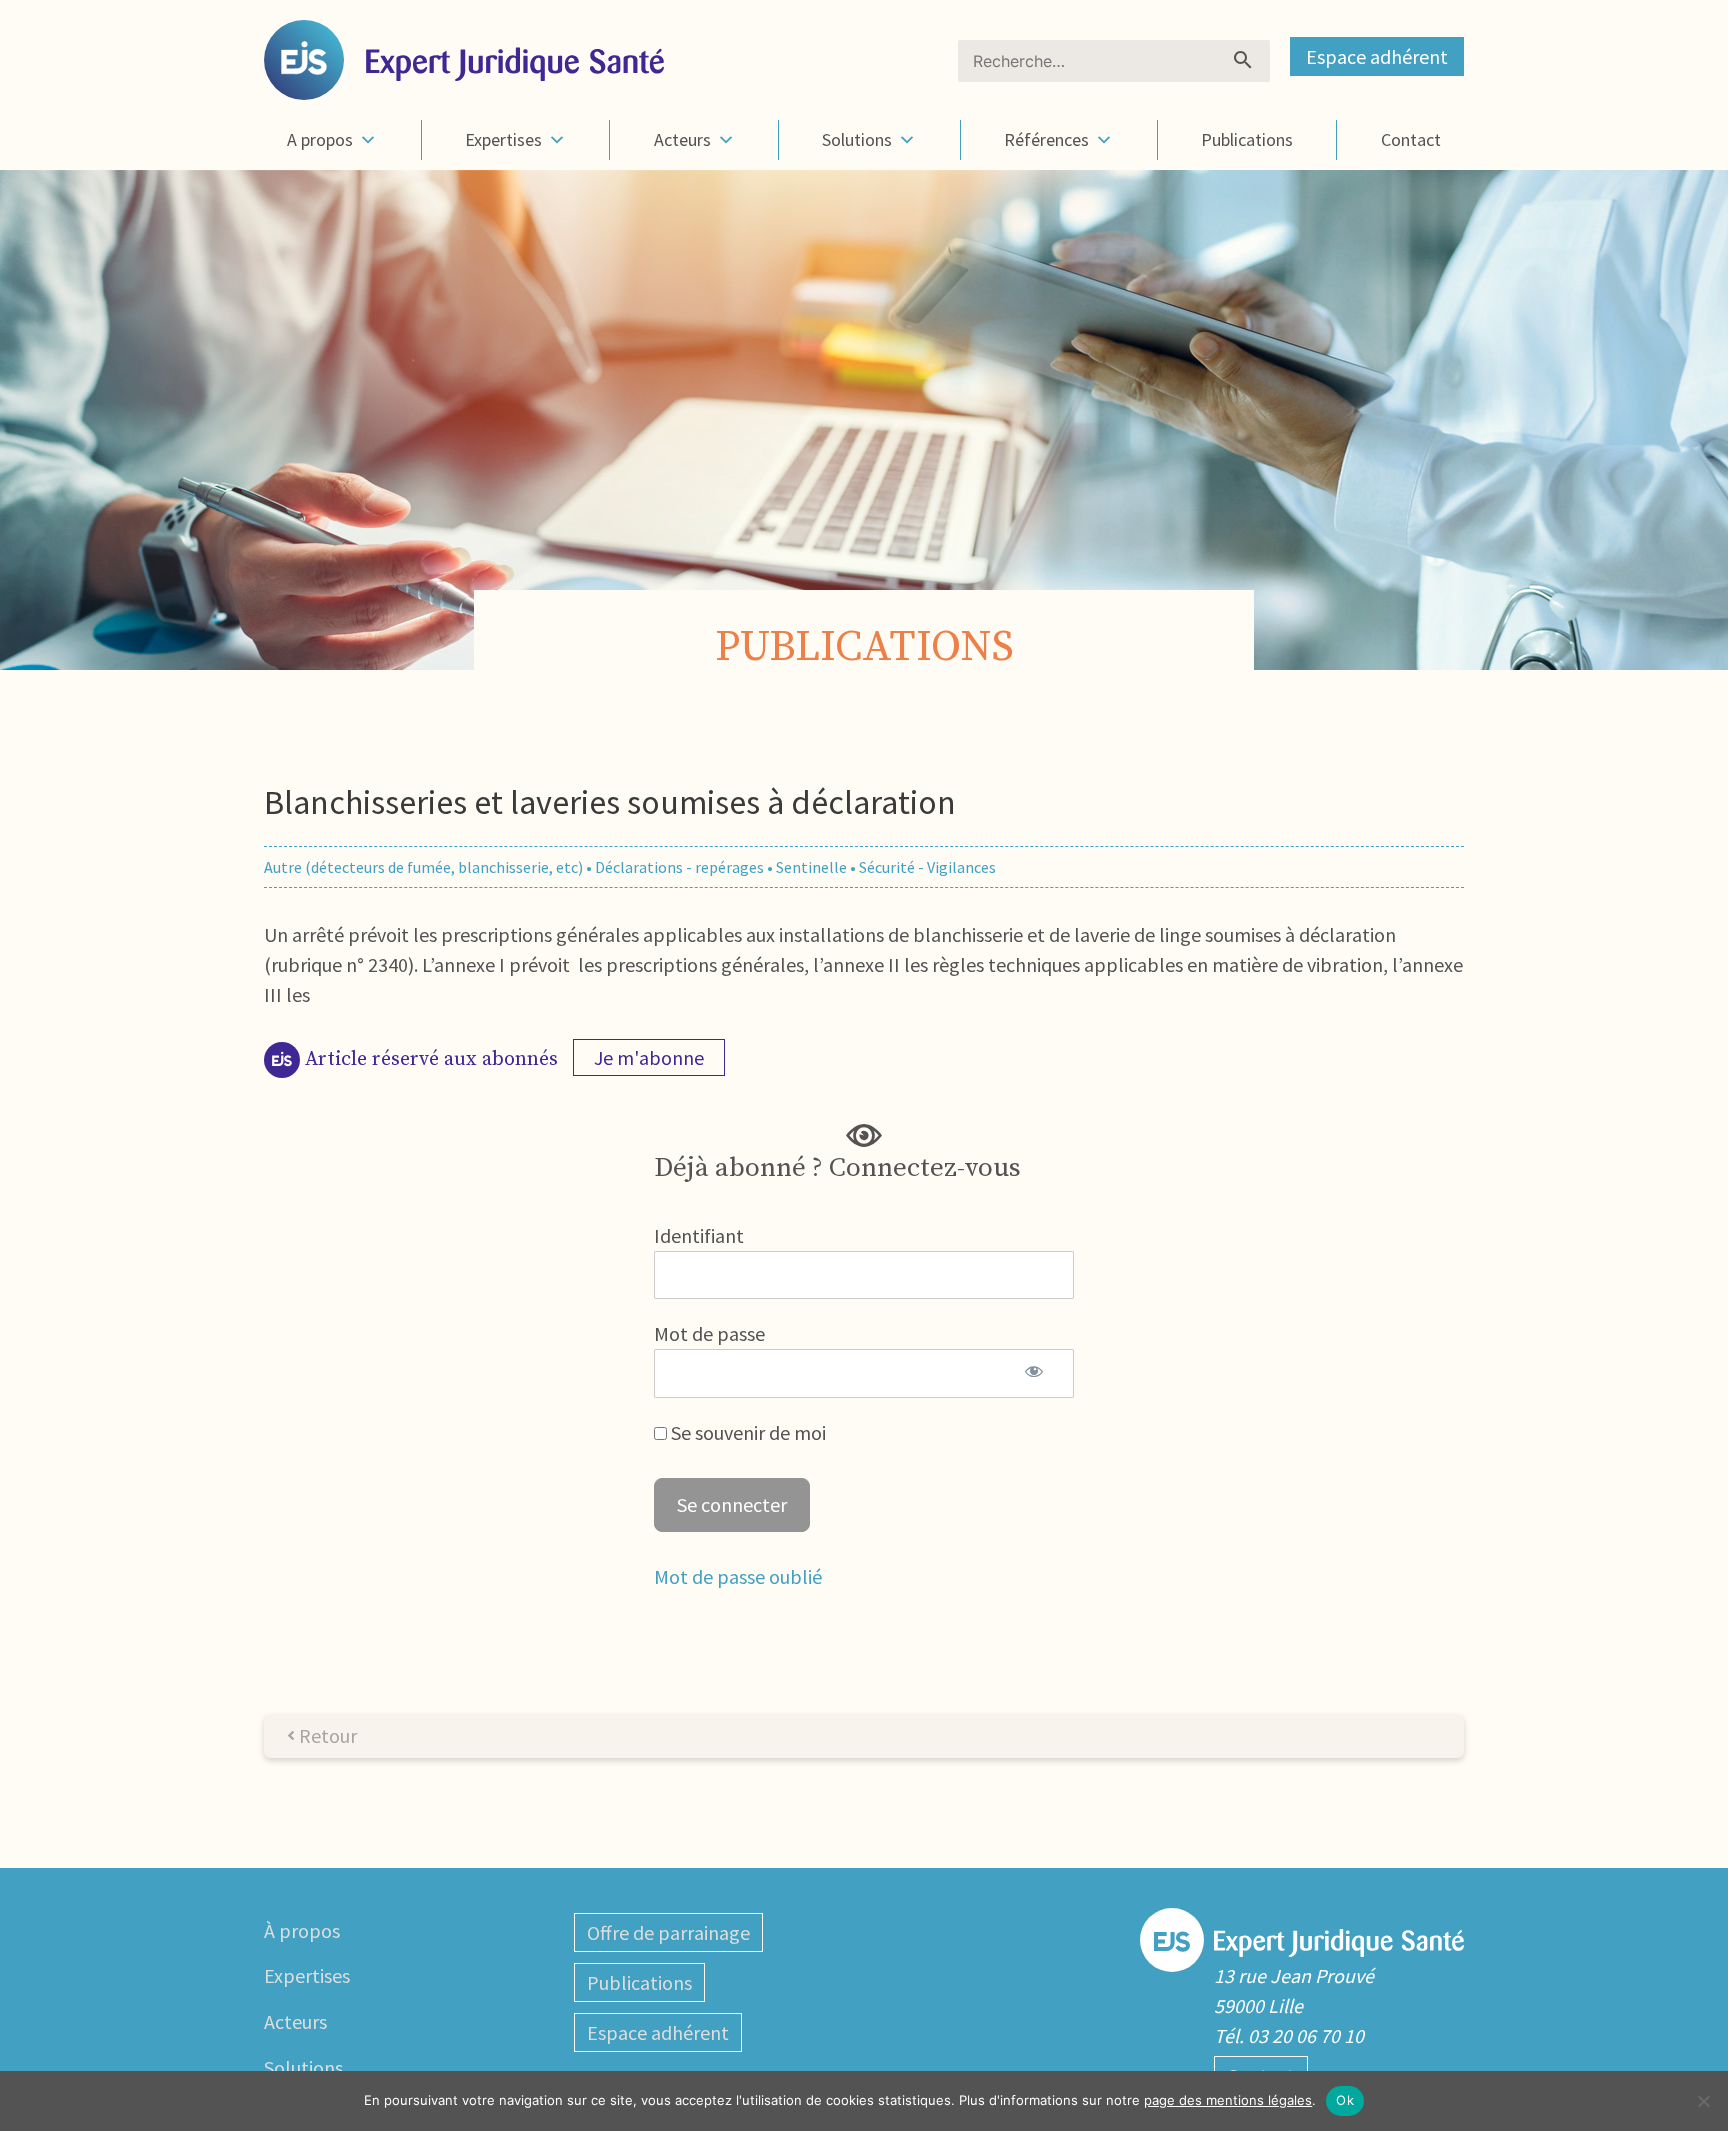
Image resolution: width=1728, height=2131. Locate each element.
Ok (1345, 2100)
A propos (320, 139)
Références (1046, 139)
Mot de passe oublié (738, 1576)
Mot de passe (709, 1333)
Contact (1411, 139)
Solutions (857, 139)
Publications (1247, 139)
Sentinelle (811, 867)
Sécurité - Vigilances (927, 867)
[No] (1703, 2101)
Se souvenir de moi (746, 1432)
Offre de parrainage (668, 1932)
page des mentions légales (1228, 2100)
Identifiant (699, 1235)
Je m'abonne (649, 1057)
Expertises (503, 139)
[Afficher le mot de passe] (1033, 1373)
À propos (302, 1930)
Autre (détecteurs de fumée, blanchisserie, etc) (423, 867)
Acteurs (682, 139)
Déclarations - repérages (679, 867)
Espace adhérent (1377, 56)
